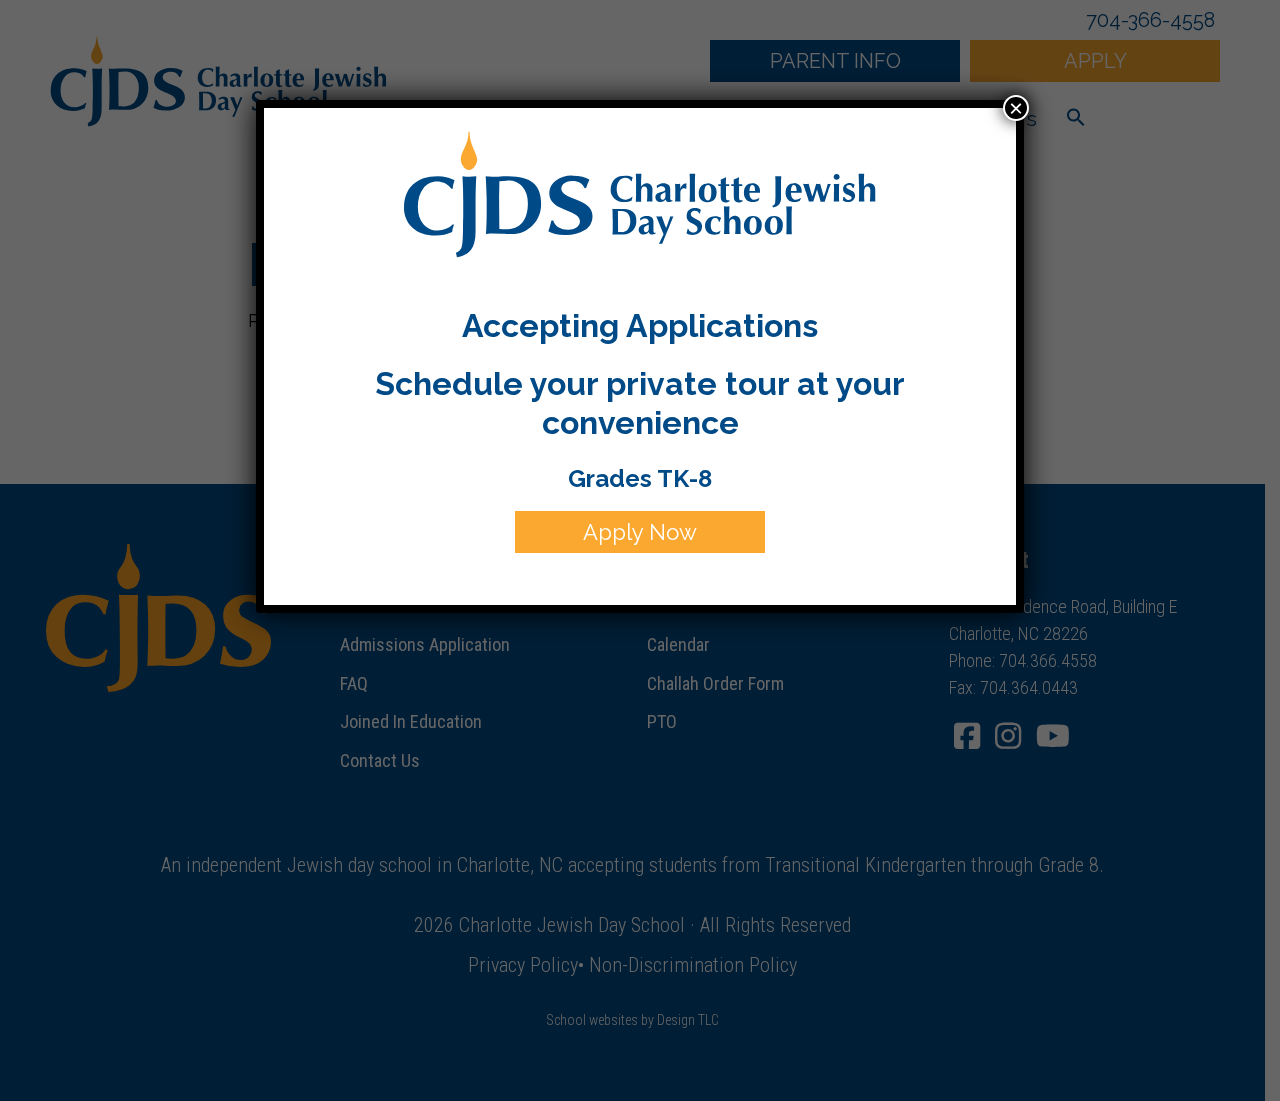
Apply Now (640, 532)
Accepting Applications (640, 325)
